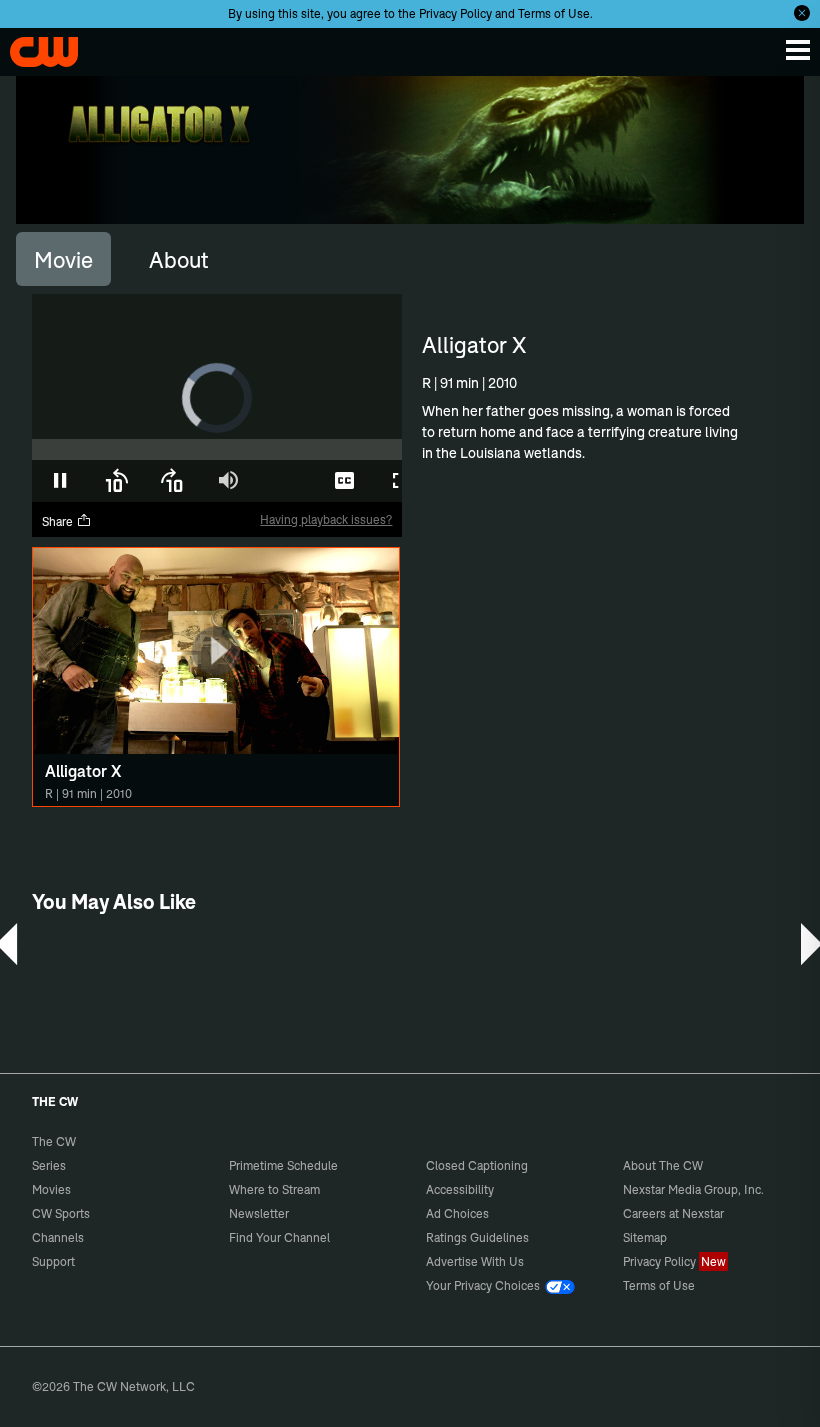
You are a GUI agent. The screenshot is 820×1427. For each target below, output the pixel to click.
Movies (51, 1189)
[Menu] (798, 50)
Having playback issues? (326, 519)
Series (49, 1165)
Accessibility (460, 1189)
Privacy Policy (455, 13)
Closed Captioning (477, 1165)
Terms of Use (554, 13)
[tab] (63, 259)
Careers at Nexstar (673, 1213)
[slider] (217, 449)
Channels (58, 1237)
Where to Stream (274, 1189)
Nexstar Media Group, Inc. (693, 1189)
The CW (35, 47)
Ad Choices (457, 1213)
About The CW (663, 1165)
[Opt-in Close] (802, 13)
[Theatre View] (288, 481)
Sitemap (645, 1237)
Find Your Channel (279, 1237)
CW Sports (61, 1213)
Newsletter (259, 1213)
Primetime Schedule (283, 1165)
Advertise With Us (475, 1261)
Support (53, 1261)
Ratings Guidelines (477, 1237)
